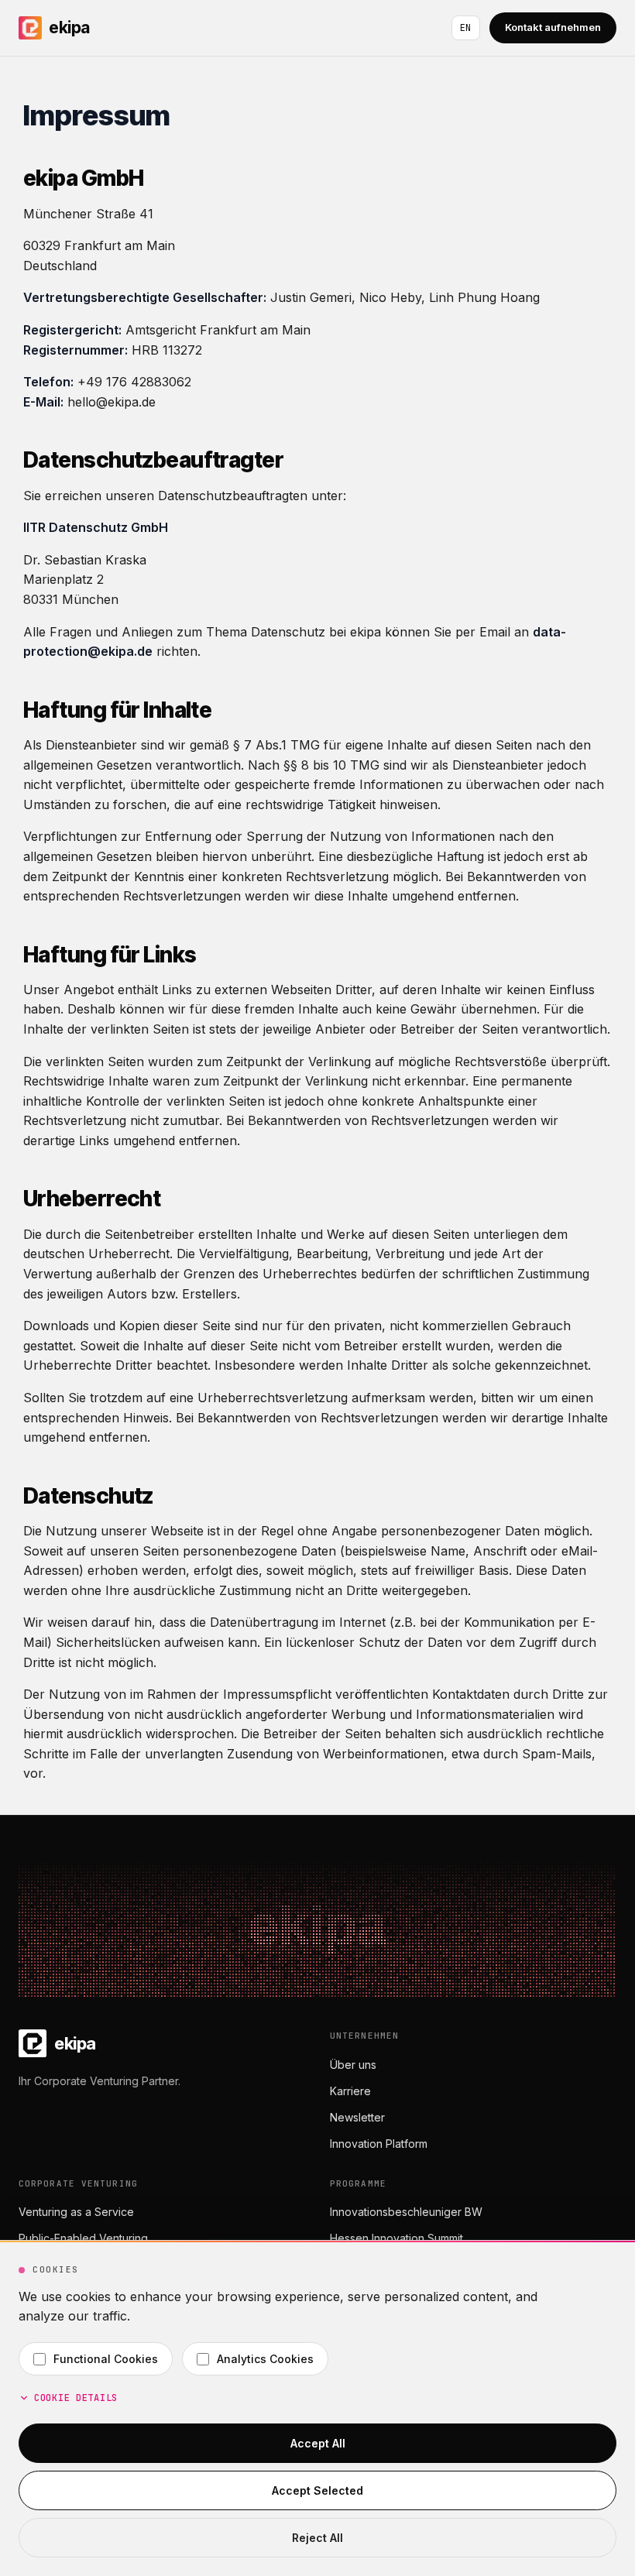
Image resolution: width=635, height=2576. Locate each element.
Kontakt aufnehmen (553, 27)
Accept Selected (317, 2490)
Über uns (353, 2065)
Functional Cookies (106, 2359)
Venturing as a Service (76, 2212)
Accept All (318, 2443)
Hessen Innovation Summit (396, 2238)
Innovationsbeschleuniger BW (406, 2212)
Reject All (317, 2538)
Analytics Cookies (265, 2359)
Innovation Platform (379, 2144)
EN (466, 28)
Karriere (350, 2091)
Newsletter (357, 2117)
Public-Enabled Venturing (83, 2238)
